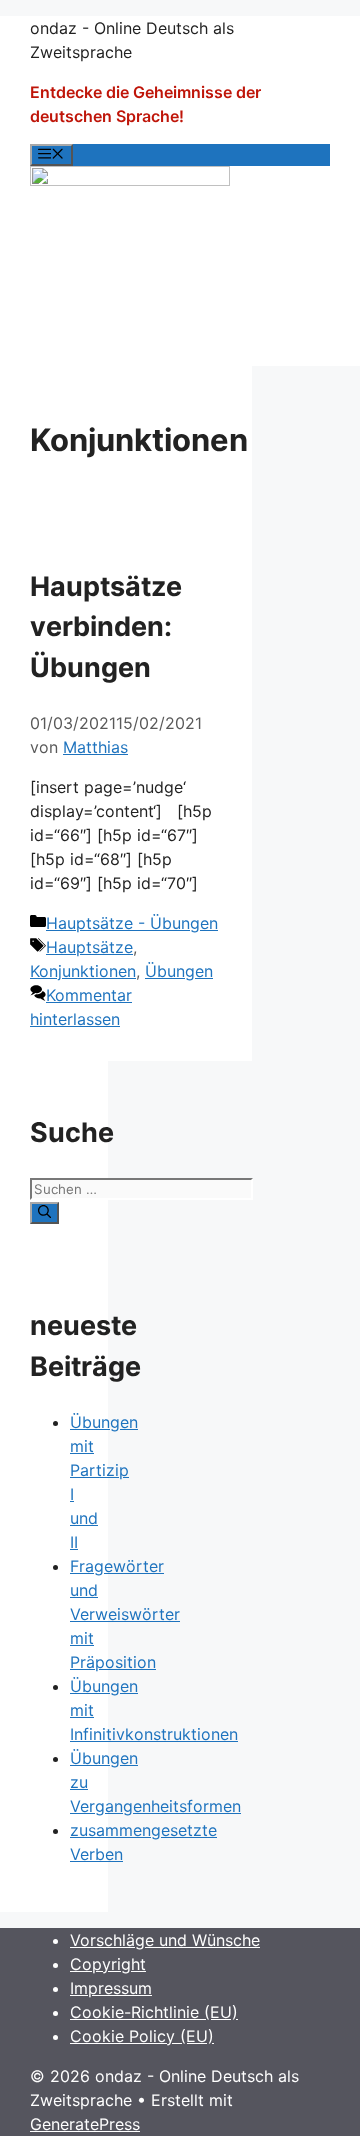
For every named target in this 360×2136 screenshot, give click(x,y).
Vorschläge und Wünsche (165, 1940)
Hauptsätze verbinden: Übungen (106, 627)
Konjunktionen (83, 971)
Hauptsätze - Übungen (132, 923)
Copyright (108, 1964)
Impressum (111, 1988)
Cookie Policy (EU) (142, 2036)
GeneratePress (85, 2124)
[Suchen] (44, 1213)
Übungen (179, 971)
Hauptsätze (89, 947)
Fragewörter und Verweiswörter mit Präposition (125, 1614)
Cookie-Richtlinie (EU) (154, 2012)
